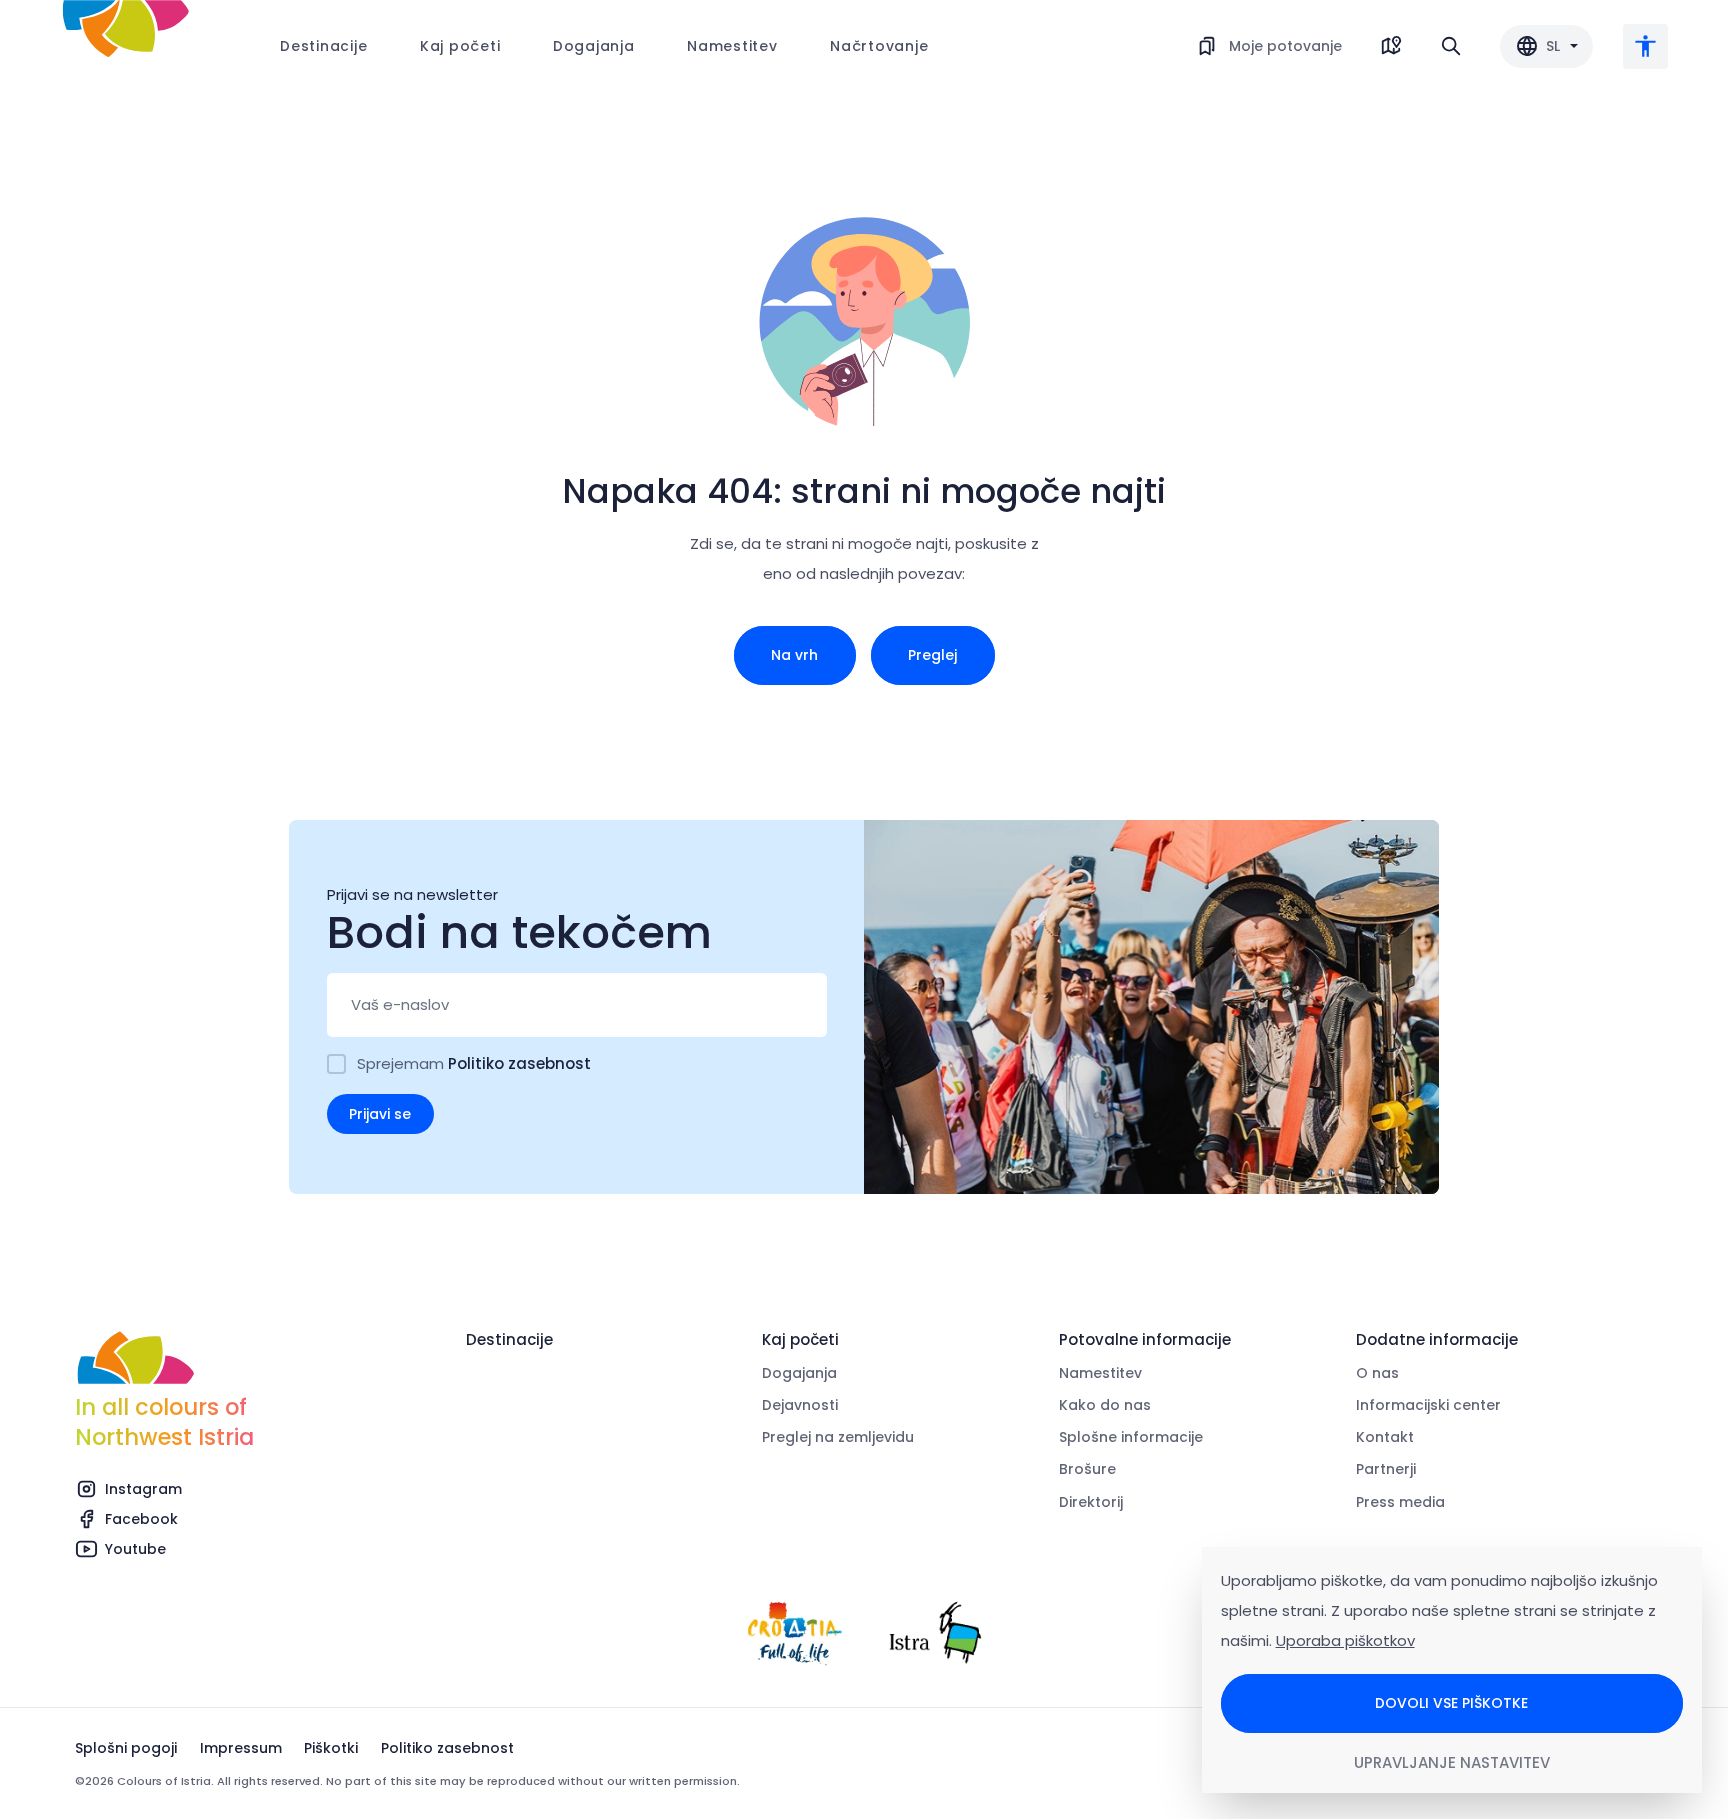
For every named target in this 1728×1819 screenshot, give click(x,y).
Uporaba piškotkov (1345, 1640)
